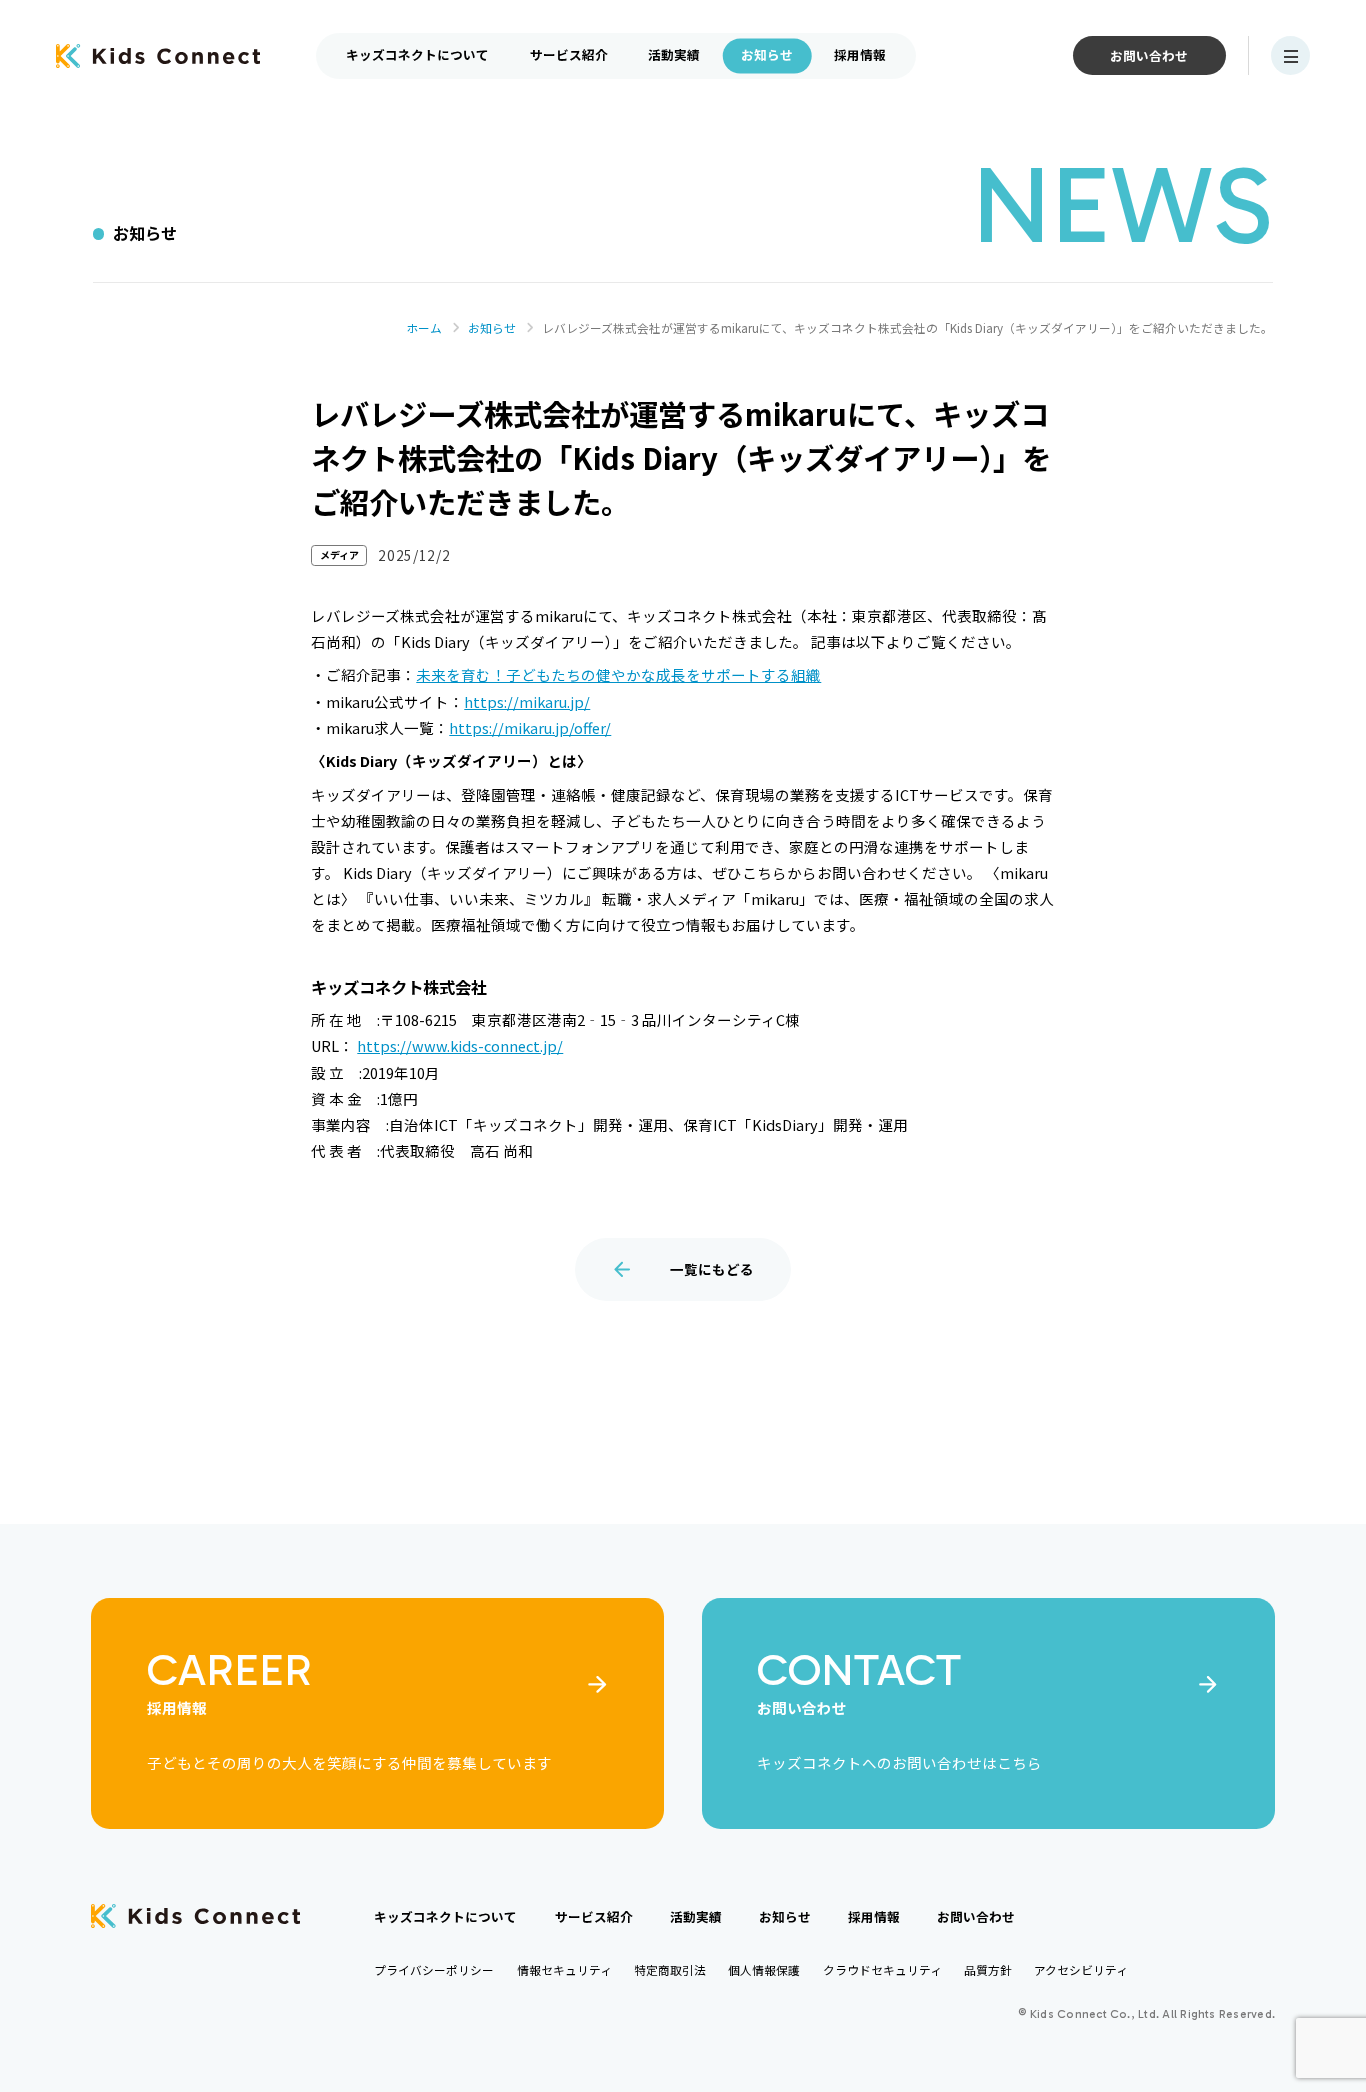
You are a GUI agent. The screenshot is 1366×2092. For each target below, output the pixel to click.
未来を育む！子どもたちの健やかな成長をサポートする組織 (618, 674)
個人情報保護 (764, 1969)
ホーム (424, 327)
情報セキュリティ (564, 1969)
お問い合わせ (1149, 55)
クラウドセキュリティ (882, 1969)
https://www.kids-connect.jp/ (460, 1045)
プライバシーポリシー (434, 1969)
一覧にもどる (712, 1269)
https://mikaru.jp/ (527, 701)
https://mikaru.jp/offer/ (530, 727)
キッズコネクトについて (417, 54)
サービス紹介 (569, 54)
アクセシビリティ (1081, 1969)
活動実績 (674, 54)
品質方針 (988, 1969)
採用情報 (860, 54)
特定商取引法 (670, 1969)
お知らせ (767, 54)
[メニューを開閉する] (1290, 55)
